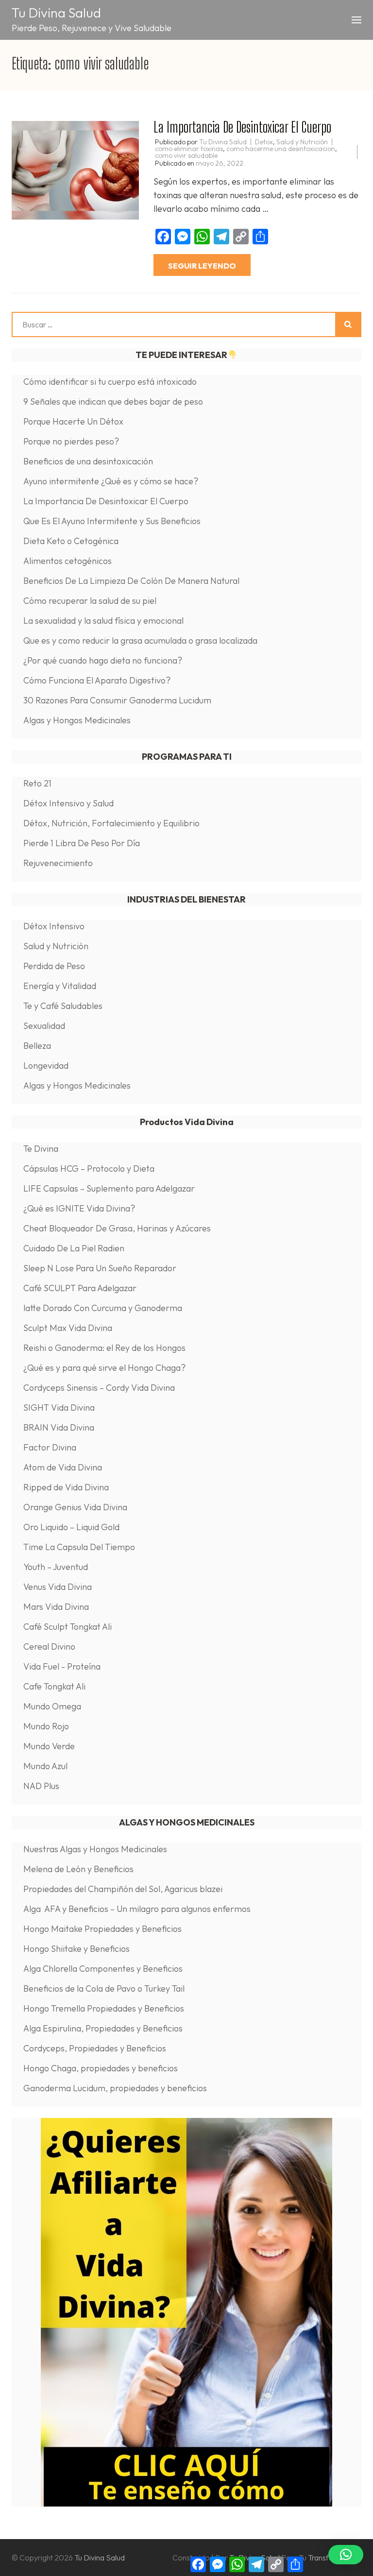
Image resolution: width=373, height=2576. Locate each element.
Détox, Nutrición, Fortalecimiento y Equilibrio (111, 823)
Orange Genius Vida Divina (75, 1507)
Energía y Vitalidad (60, 986)
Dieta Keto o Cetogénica (71, 541)
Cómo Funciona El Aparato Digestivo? (97, 680)
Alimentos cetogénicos (68, 561)
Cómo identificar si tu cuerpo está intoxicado (110, 382)
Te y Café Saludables (63, 1006)
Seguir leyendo (202, 266)
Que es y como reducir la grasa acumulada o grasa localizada (140, 640)
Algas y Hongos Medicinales (77, 720)
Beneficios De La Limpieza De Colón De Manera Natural (131, 581)
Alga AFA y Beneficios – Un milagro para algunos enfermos (137, 1909)
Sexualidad (44, 1026)
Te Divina (41, 1149)
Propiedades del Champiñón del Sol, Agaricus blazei (125, 1889)
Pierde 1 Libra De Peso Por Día (82, 843)
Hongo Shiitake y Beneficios (76, 1949)
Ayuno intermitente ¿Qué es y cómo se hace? (111, 481)
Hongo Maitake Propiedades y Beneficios (102, 1929)
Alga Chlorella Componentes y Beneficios (103, 1969)
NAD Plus (41, 1786)
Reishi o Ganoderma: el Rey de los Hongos (104, 1348)
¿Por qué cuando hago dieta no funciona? (103, 660)
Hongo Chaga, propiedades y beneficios (102, 2068)
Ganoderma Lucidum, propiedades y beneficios (116, 2088)
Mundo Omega (52, 1706)
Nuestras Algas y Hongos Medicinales (95, 1849)
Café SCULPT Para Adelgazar (80, 1288)
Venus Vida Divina (58, 1587)
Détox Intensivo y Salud (68, 803)
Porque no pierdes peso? (71, 441)
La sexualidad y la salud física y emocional (103, 621)
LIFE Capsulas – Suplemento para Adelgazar (109, 1188)
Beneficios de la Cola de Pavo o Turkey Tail (104, 1988)
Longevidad (46, 1066)
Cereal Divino (49, 1646)
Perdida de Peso (54, 966)
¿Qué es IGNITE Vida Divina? (79, 1208)
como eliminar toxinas (189, 149)
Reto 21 (37, 783)
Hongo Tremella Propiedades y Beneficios (104, 2008)
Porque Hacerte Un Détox (73, 421)
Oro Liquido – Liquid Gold (71, 1527)
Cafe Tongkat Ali (54, 1686)
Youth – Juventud (56, 1567)
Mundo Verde (49, 1746)
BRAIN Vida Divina (59, 1427)
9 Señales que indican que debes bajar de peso (113, 401)
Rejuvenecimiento (58, 863)
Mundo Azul (45, 1766)
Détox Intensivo (54, 926)
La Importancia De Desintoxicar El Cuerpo (242, 127)
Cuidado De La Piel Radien (74, 1248)
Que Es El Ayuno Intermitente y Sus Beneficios (112, 521)
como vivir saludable (186, 155)
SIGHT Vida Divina (59, 1407)
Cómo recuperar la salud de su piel (90, 601)
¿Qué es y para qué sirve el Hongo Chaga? (104, 1368)
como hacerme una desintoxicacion (281, 149)
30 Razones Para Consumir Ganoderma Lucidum (117, 700)
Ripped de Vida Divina (66, 1487)
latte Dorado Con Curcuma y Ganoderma (103, 1308)
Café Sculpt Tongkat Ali (68, 1627)
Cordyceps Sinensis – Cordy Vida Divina (99, 1388)
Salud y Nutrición (302, 142)
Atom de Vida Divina (63, 1467)
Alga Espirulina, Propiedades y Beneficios (103, 2028)
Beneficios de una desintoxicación (88, 461)
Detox (264, 142)
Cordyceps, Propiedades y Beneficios (95, 2048)
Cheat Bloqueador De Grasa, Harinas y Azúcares (117, 1228)
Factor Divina (50, 1447)
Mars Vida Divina (56, 1607)
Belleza (37, 1046)
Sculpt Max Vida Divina (68, 1328)
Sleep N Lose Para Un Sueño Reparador (100, 1268)
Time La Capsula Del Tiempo (79, 1547)
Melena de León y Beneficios (78, 1869)
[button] (346, 2555)
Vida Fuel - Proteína (62, 1666)
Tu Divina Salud (56, 13)
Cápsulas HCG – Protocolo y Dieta (89, 1169)
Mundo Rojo (46, 1726)
